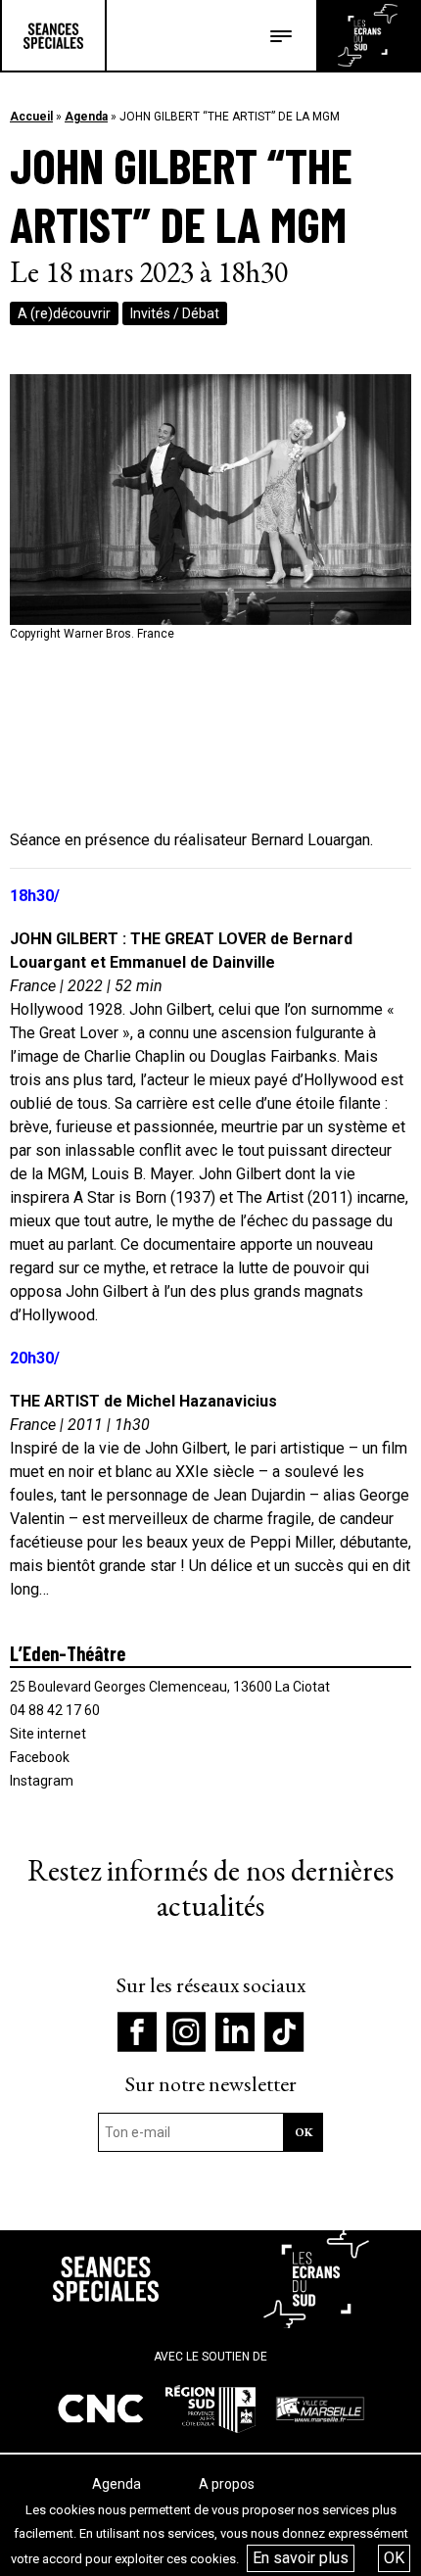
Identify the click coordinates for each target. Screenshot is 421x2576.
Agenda (86, 117)
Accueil (31, 117)
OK (394, 2558)
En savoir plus (301, 2558)
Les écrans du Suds (368, 35)
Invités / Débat (175, 313)
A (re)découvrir (64, 313)
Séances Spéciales (53, 35)
